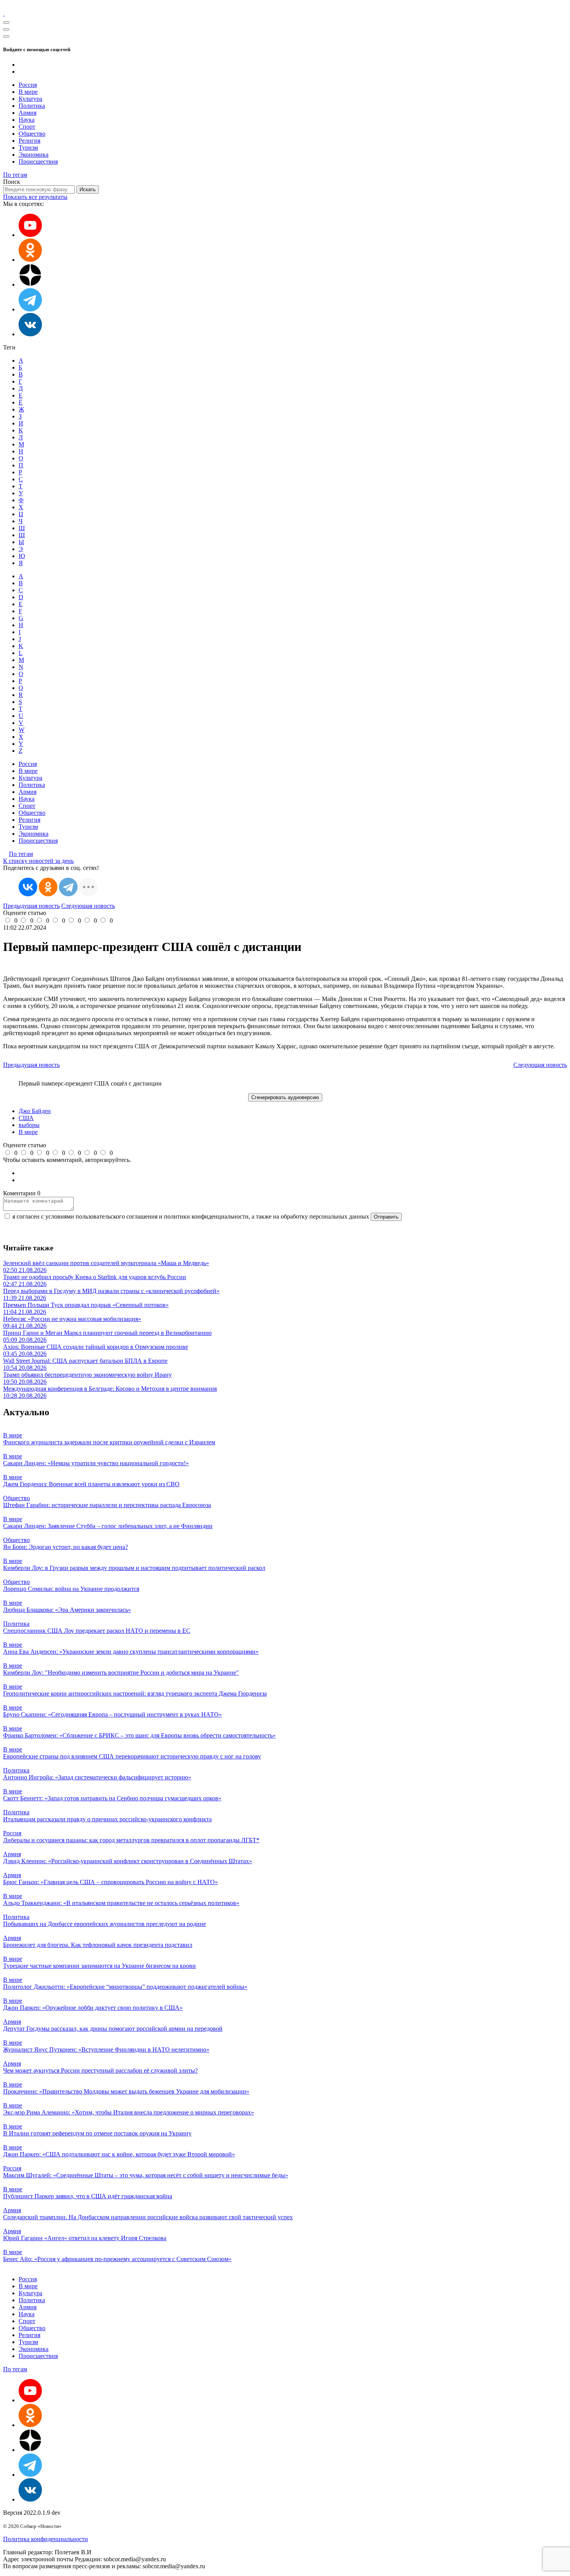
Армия (28, 113)
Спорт (27, 127)
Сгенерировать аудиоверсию (285, 1097)
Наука (27, 120)
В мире (28, 92)
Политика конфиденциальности (46, 2539)
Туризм (28, 148)
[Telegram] (68, 887)
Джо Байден (35, 1111)
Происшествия (38, 162)
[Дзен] (30, 284)
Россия (28, 85)
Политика (32, 106)
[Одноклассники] (30, 260)
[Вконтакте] (30, 334)
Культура (30, 99)
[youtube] (30, 235)
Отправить (386, 1217)
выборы (29, 1125)
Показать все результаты (35, 197)
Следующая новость (88, 906)
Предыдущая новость (31, 906)
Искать (88, 189)
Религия (29, 141)
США (26, 1118)
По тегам (15, 175)
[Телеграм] (30, 309)
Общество (32, 134)
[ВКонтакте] (28, 887)
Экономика (34, 155)
